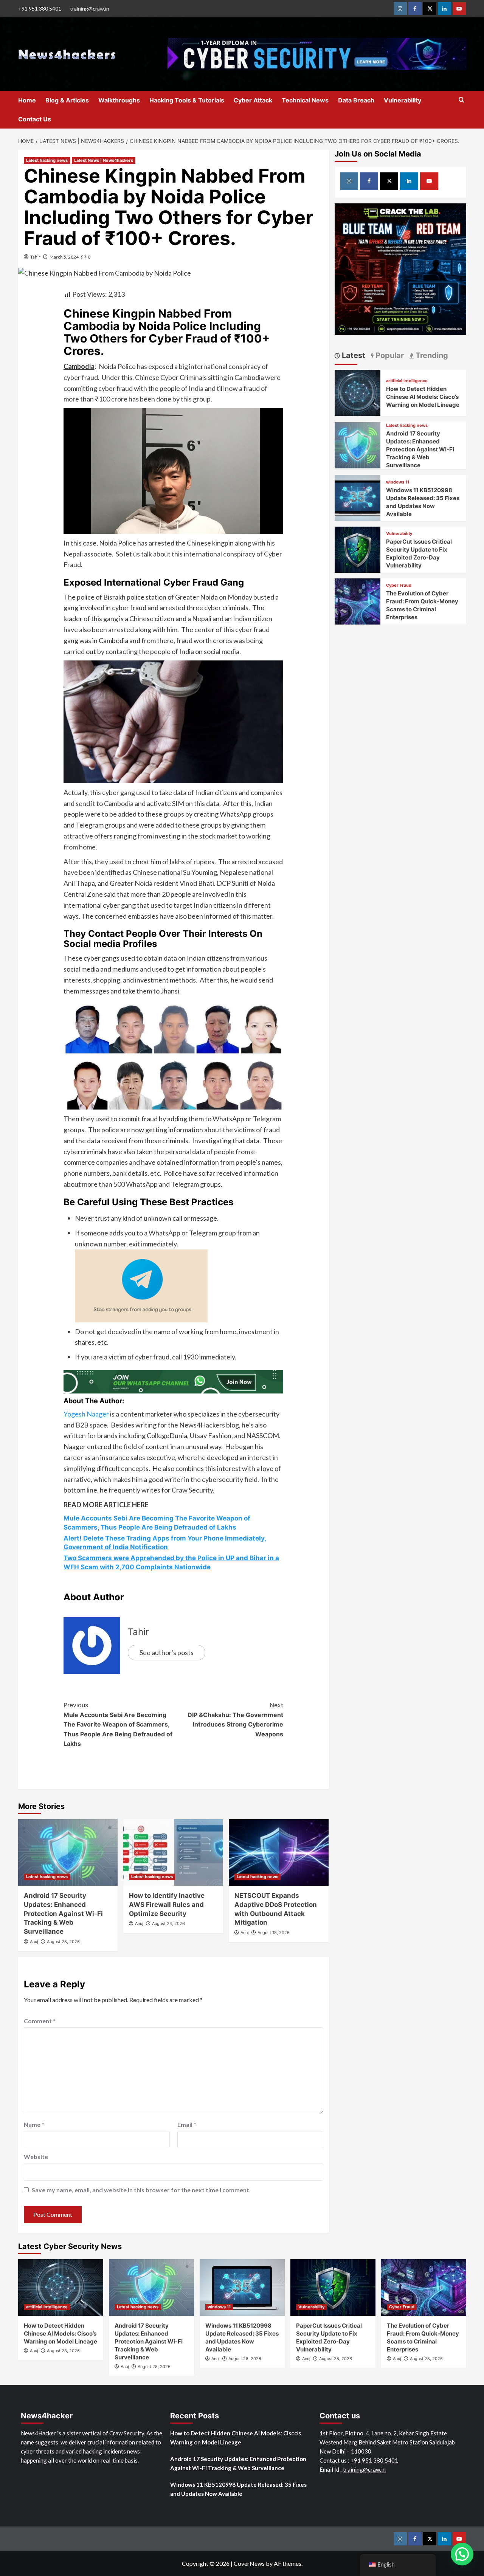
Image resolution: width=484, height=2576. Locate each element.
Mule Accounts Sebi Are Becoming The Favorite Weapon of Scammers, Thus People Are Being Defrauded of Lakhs (118, 1724)
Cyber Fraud (399, 585)
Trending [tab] (431, 355)
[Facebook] (415, 9)
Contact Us (35, 119)
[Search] (462, 100)
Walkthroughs (119, 100)
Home (27, 100)
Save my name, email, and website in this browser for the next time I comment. (141, 2190)
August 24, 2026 (168, 1923)
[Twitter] (430, 9)
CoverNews (249, 2563)
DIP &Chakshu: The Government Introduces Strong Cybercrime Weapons (235, 1720)
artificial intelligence (407, 381)
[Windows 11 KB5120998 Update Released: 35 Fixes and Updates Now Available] (358, 497)
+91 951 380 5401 (40, 9)
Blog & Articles (67, 100)
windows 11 (398, 482)
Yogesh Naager (86, 1414)
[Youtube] (459, 9)
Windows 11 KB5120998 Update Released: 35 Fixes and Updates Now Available (238, 2489)
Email (187, 2124)
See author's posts (167, 1652)
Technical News (305, 100)
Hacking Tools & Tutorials (187, 100)
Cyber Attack (253, 100)
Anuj (34, 1942)
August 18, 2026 (274, 1933)
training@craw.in (90, 9)
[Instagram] (400, 9)
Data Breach (356, 100)
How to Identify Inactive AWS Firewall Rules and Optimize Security (167, 1905)
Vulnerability (403, 100)
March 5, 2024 (64, 257)
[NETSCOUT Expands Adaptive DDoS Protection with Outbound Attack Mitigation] (279, 1852)
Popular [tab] (389, 355)
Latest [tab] (353, 355)
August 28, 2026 (63, 1942)
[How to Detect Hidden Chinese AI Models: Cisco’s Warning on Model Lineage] (358, 392)
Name (34, 2124)
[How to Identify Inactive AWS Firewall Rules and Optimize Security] (173, 1852)
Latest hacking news (47, 160)
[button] (462, 2554)
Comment (40, 2021)
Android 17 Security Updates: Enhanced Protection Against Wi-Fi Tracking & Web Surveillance (63, 1913)
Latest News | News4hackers (104, 160)
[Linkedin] (444, 9)
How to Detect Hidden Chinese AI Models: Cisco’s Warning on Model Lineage (423, 397)
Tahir (35, 257)
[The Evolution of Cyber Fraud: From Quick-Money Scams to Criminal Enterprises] (358, 601)
